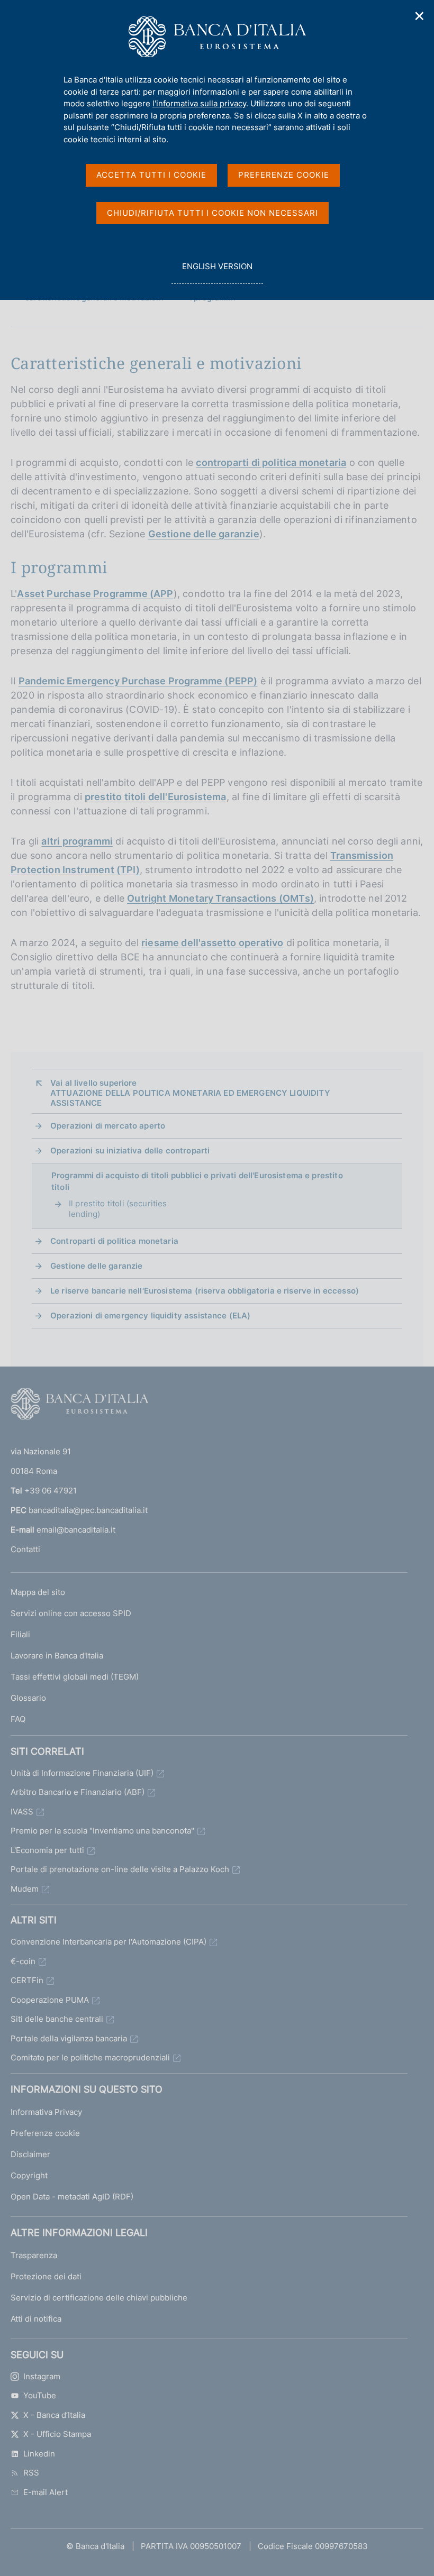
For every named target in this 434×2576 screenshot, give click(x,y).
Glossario (28, 1698)
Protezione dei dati (46, 2276)
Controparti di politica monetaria (114, 1241)
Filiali (20, 1634)
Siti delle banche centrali (57, 2019)
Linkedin (39, 2454)
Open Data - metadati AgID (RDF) (72, 2197)
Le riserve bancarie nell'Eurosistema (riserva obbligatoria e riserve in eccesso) (205, 1291)
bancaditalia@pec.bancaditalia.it (88, 1510)
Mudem (25, 1889)
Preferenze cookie (45, 2133)
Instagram (42, 2376)
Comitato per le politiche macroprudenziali (90, 2057)
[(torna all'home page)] (79, 1406)
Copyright (29, 2175)
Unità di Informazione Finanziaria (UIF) (82, 1773)
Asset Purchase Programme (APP (95, 594)
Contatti (25, 1549)
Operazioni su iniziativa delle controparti (130, 1151)
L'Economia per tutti (47, 1850)
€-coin (23, 1961)
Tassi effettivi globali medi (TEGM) (75, 1677)
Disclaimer (30, 2154)
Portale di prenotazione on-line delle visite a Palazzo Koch (120, 1869)
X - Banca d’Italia (54, 2415)
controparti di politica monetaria (271, 462)
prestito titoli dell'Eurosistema (156, 797)
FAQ (18, 1719)
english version (217, 272)
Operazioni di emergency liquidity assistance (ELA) (151, 1315)
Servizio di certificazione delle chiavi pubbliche (99, 2298)
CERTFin (27, 1980)
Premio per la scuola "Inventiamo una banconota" (102, 1831)
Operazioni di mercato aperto (108, 1126)
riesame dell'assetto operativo (212, 943)
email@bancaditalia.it (76, 1530)
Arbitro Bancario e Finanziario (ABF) (78, 1792)
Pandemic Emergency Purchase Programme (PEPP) (138, 681)
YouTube (40, 2395)
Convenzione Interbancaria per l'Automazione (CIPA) (108, 1942)
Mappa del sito (38, 1592)
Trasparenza (34, 2255)
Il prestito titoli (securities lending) (118, 1209)
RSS (31, 2473)
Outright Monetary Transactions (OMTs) (220, 898)
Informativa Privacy (46, 2112)
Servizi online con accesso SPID (71, 1613)
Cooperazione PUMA (50, 2000)
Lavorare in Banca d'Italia (57, 1656)
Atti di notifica (36, 2319)
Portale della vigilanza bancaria (69, 2038)
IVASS (22, 1812)
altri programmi (77, 841)
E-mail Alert (46, 2492)
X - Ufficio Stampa (57, 2434)
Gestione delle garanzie (204, 534)
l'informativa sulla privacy (199, 103)
